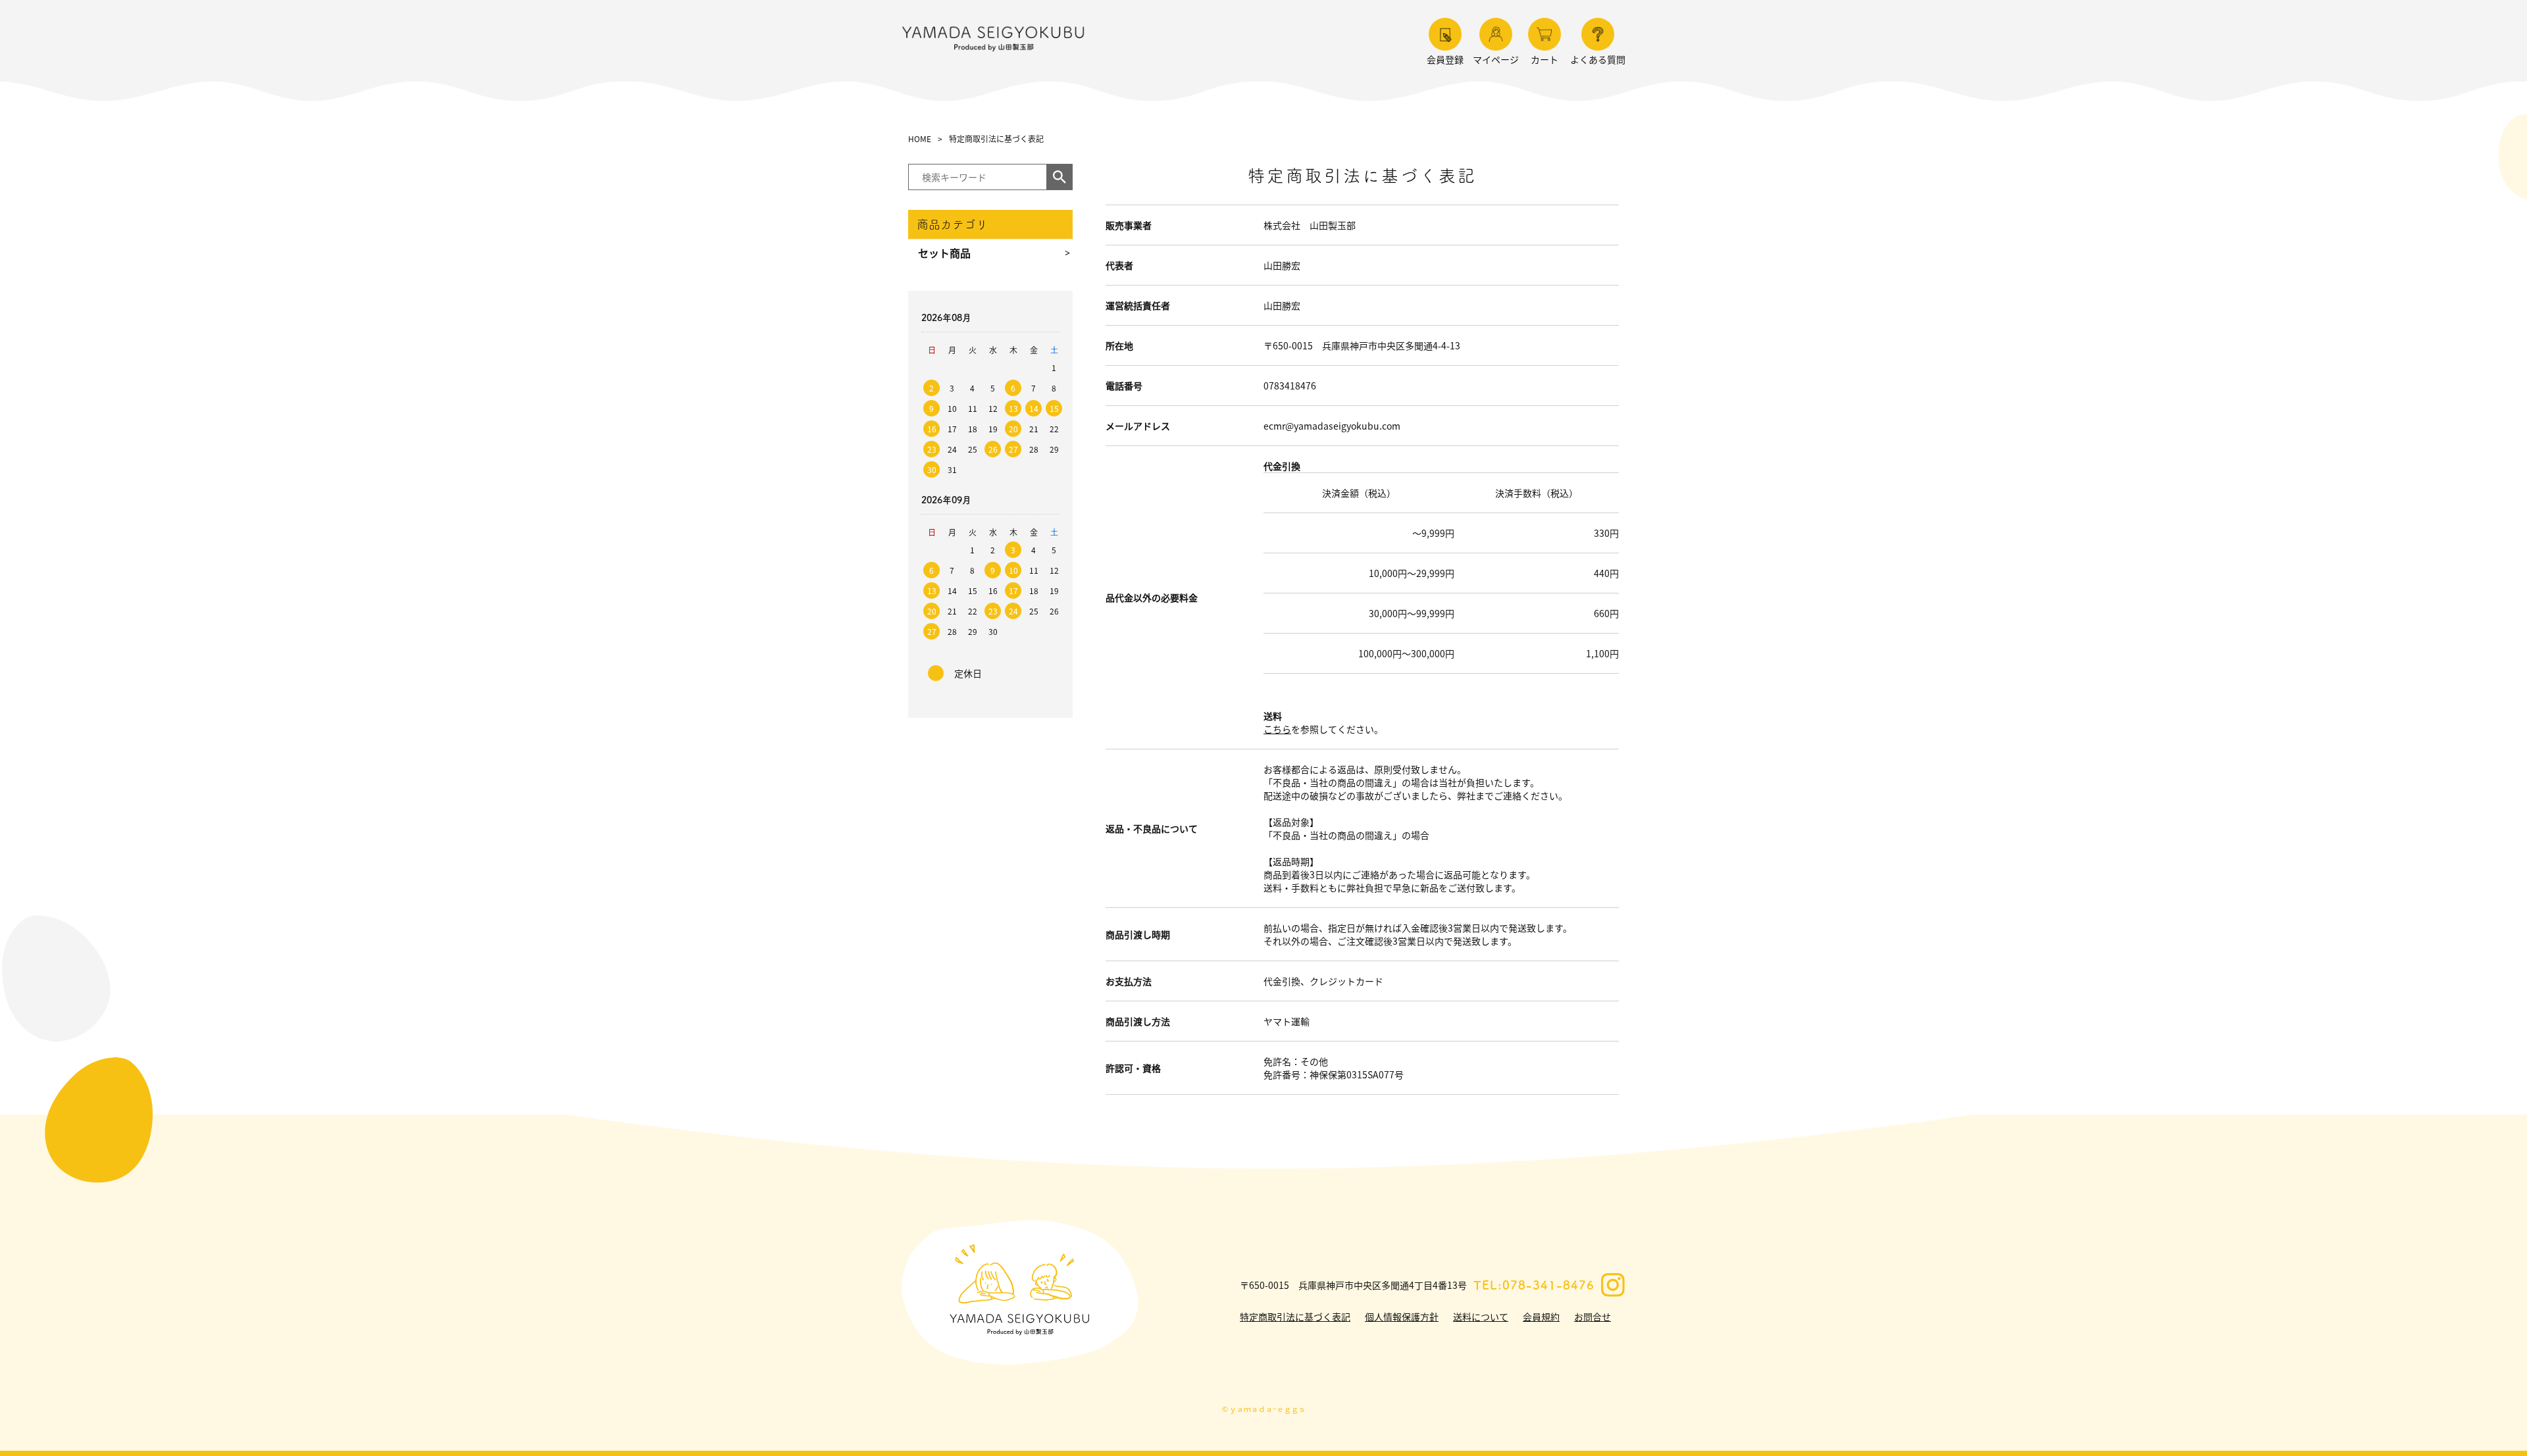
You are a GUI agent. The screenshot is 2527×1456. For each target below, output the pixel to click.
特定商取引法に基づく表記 (1295, 1317)
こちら (1277, 729)
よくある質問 (1598, 59)
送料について (1481, 1317)
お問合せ (1593, 1317)
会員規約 (1541, 1317)
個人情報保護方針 (1402, 1317)
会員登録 (1445, 59)
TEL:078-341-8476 (1534, 1285)
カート (1544, 59)
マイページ (1496, 59)
